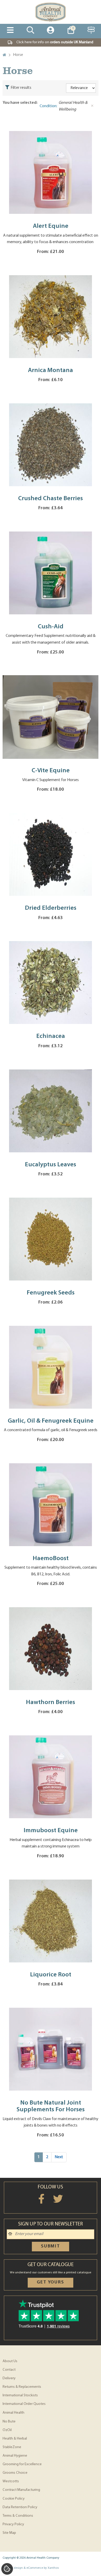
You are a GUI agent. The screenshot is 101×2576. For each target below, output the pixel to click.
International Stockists (20, 2395)
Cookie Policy (14, 2499)
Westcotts (11, 2481)
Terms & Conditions (18, 2516)
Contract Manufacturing (21, 2490)
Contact (9, 2370)
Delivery (9, 2378)
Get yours (50, 2282)
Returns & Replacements (22, 2387)
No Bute (9, 2422)
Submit (51, 2246)
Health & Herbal (15, 2439)
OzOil (7, 2430)
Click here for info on (55, 42)
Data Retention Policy (20, 2507)
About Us (10, 2361)
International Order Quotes (24, 2404)
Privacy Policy (13, 2524)
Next (59, 2157)
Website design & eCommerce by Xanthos (31, 2568)
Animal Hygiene (15, 2456)
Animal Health (13, 2413)
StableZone (12, 2447)
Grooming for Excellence (22, 2464)
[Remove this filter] (92, 106)
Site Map (9, 2533)
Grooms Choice (15, 2473)
